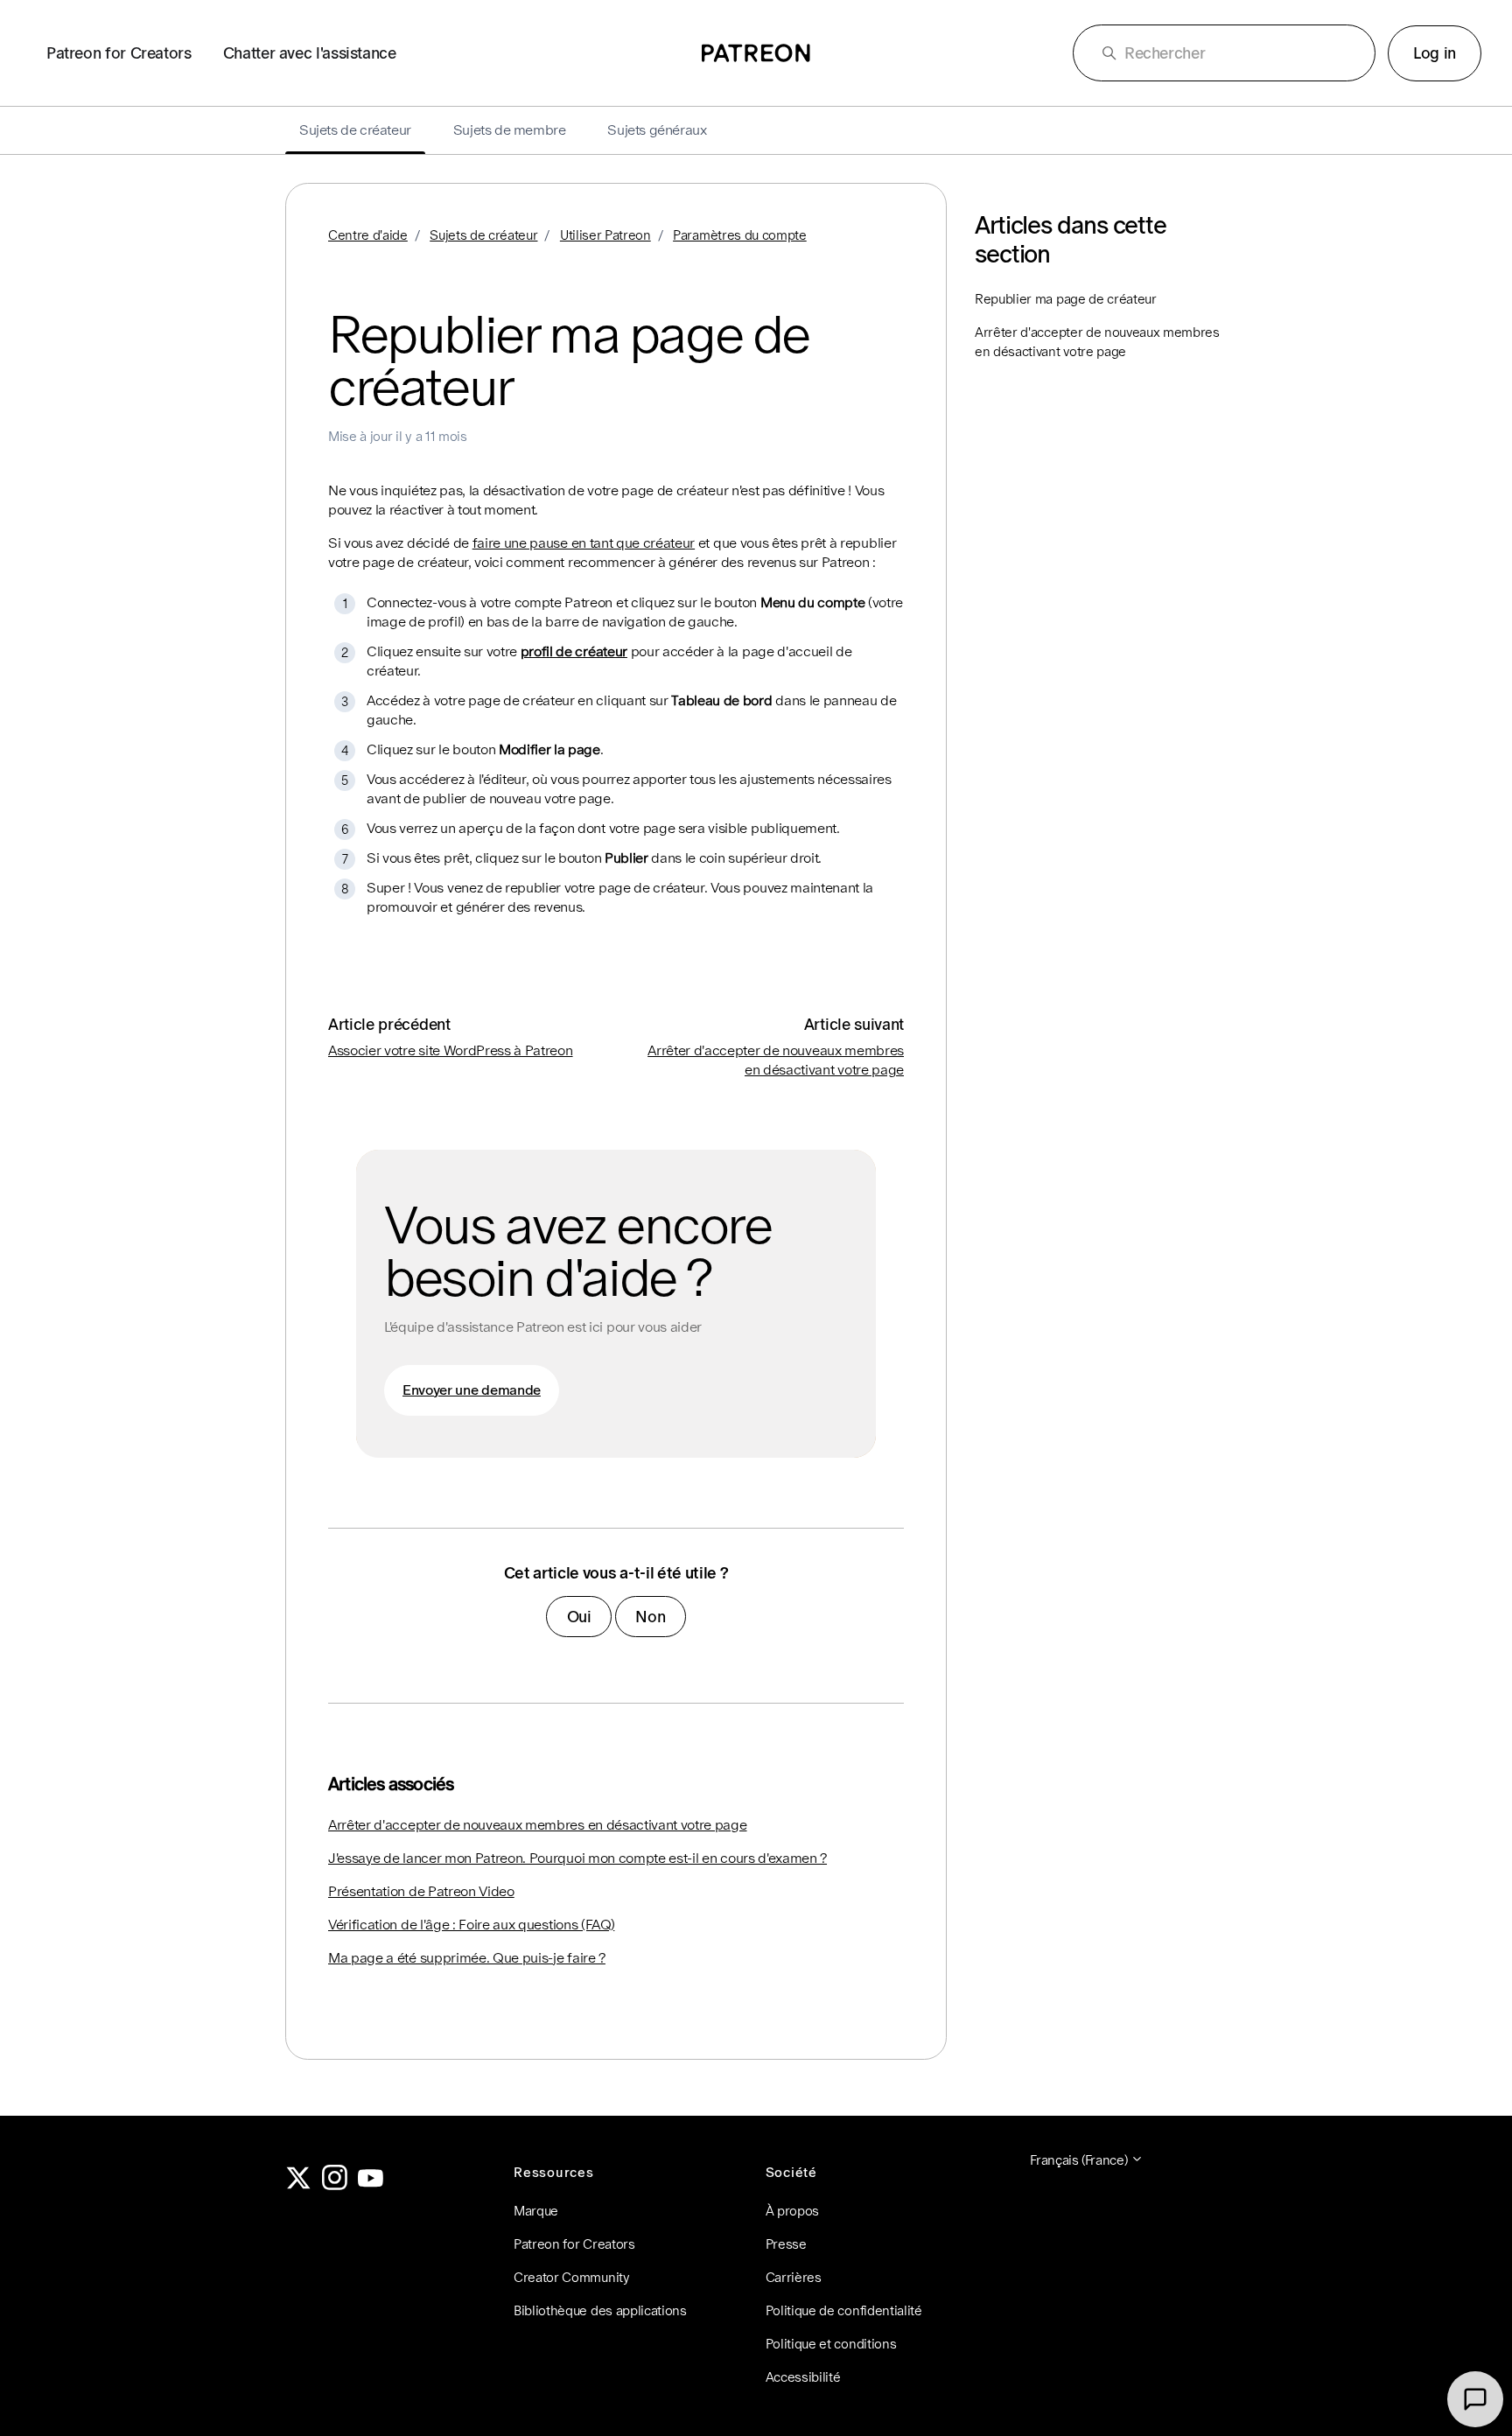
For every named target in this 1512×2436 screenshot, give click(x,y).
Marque (536, 2211)
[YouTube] (371, 2185)
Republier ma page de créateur (1066, 299)
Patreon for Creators (119, 53)
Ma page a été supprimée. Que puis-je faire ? (467, 1958)
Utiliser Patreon (605, 235)
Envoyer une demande (472, 1390)
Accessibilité (803, 2377)
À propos (792, 2211)
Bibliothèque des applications (600, 2310)
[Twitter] (298, 2185)
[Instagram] (335, 2185)
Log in (1435, 53)
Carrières (794, 2277)
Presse (786, 2244)
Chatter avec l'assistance (310, 53)
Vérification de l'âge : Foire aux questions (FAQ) (471, 1925)
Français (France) (1080, 2160)
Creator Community (572, 2277)
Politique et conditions (831, 2344)
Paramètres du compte (740, 235)
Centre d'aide (368, 235)
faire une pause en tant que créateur (584, 543)
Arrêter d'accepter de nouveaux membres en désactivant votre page (538, 1825)
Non (650, 1617)
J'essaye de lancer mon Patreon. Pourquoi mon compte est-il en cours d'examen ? (577, 1858)
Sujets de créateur (483, 235)
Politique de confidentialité (844, 2310)
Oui (579, 1617)
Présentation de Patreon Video (421, 1891)
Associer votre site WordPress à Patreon (451, 1050)
